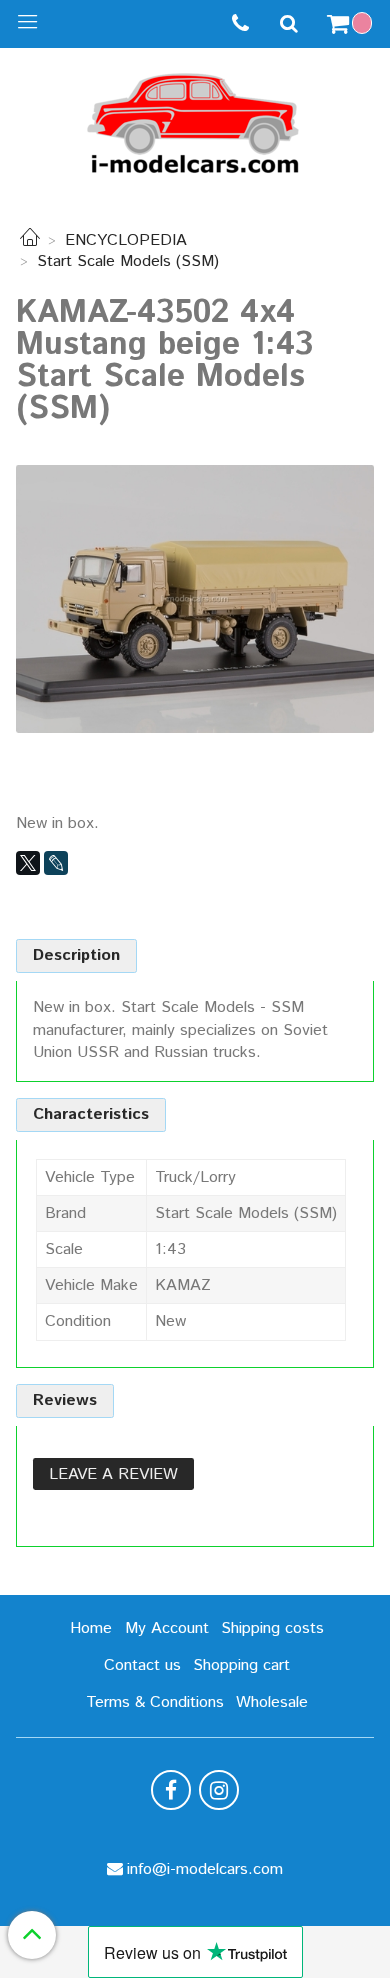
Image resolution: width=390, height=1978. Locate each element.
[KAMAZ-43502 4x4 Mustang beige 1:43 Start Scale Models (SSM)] (195, 598)
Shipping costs (272, 1628)
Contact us (142, 1665)
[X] (28, 863)
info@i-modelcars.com (205, 1869)
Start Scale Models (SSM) (128, 261)
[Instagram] (219, 1790)
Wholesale (272, 1702)
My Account (167, 1628)
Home (91, 1628)
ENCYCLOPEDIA (126, 240)
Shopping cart (241, 1665)
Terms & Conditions (155, 1702)
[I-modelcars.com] (195, 119)
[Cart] (352, 24)
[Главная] (30, 240)
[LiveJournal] (56, 863)
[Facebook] (171, 1790)
